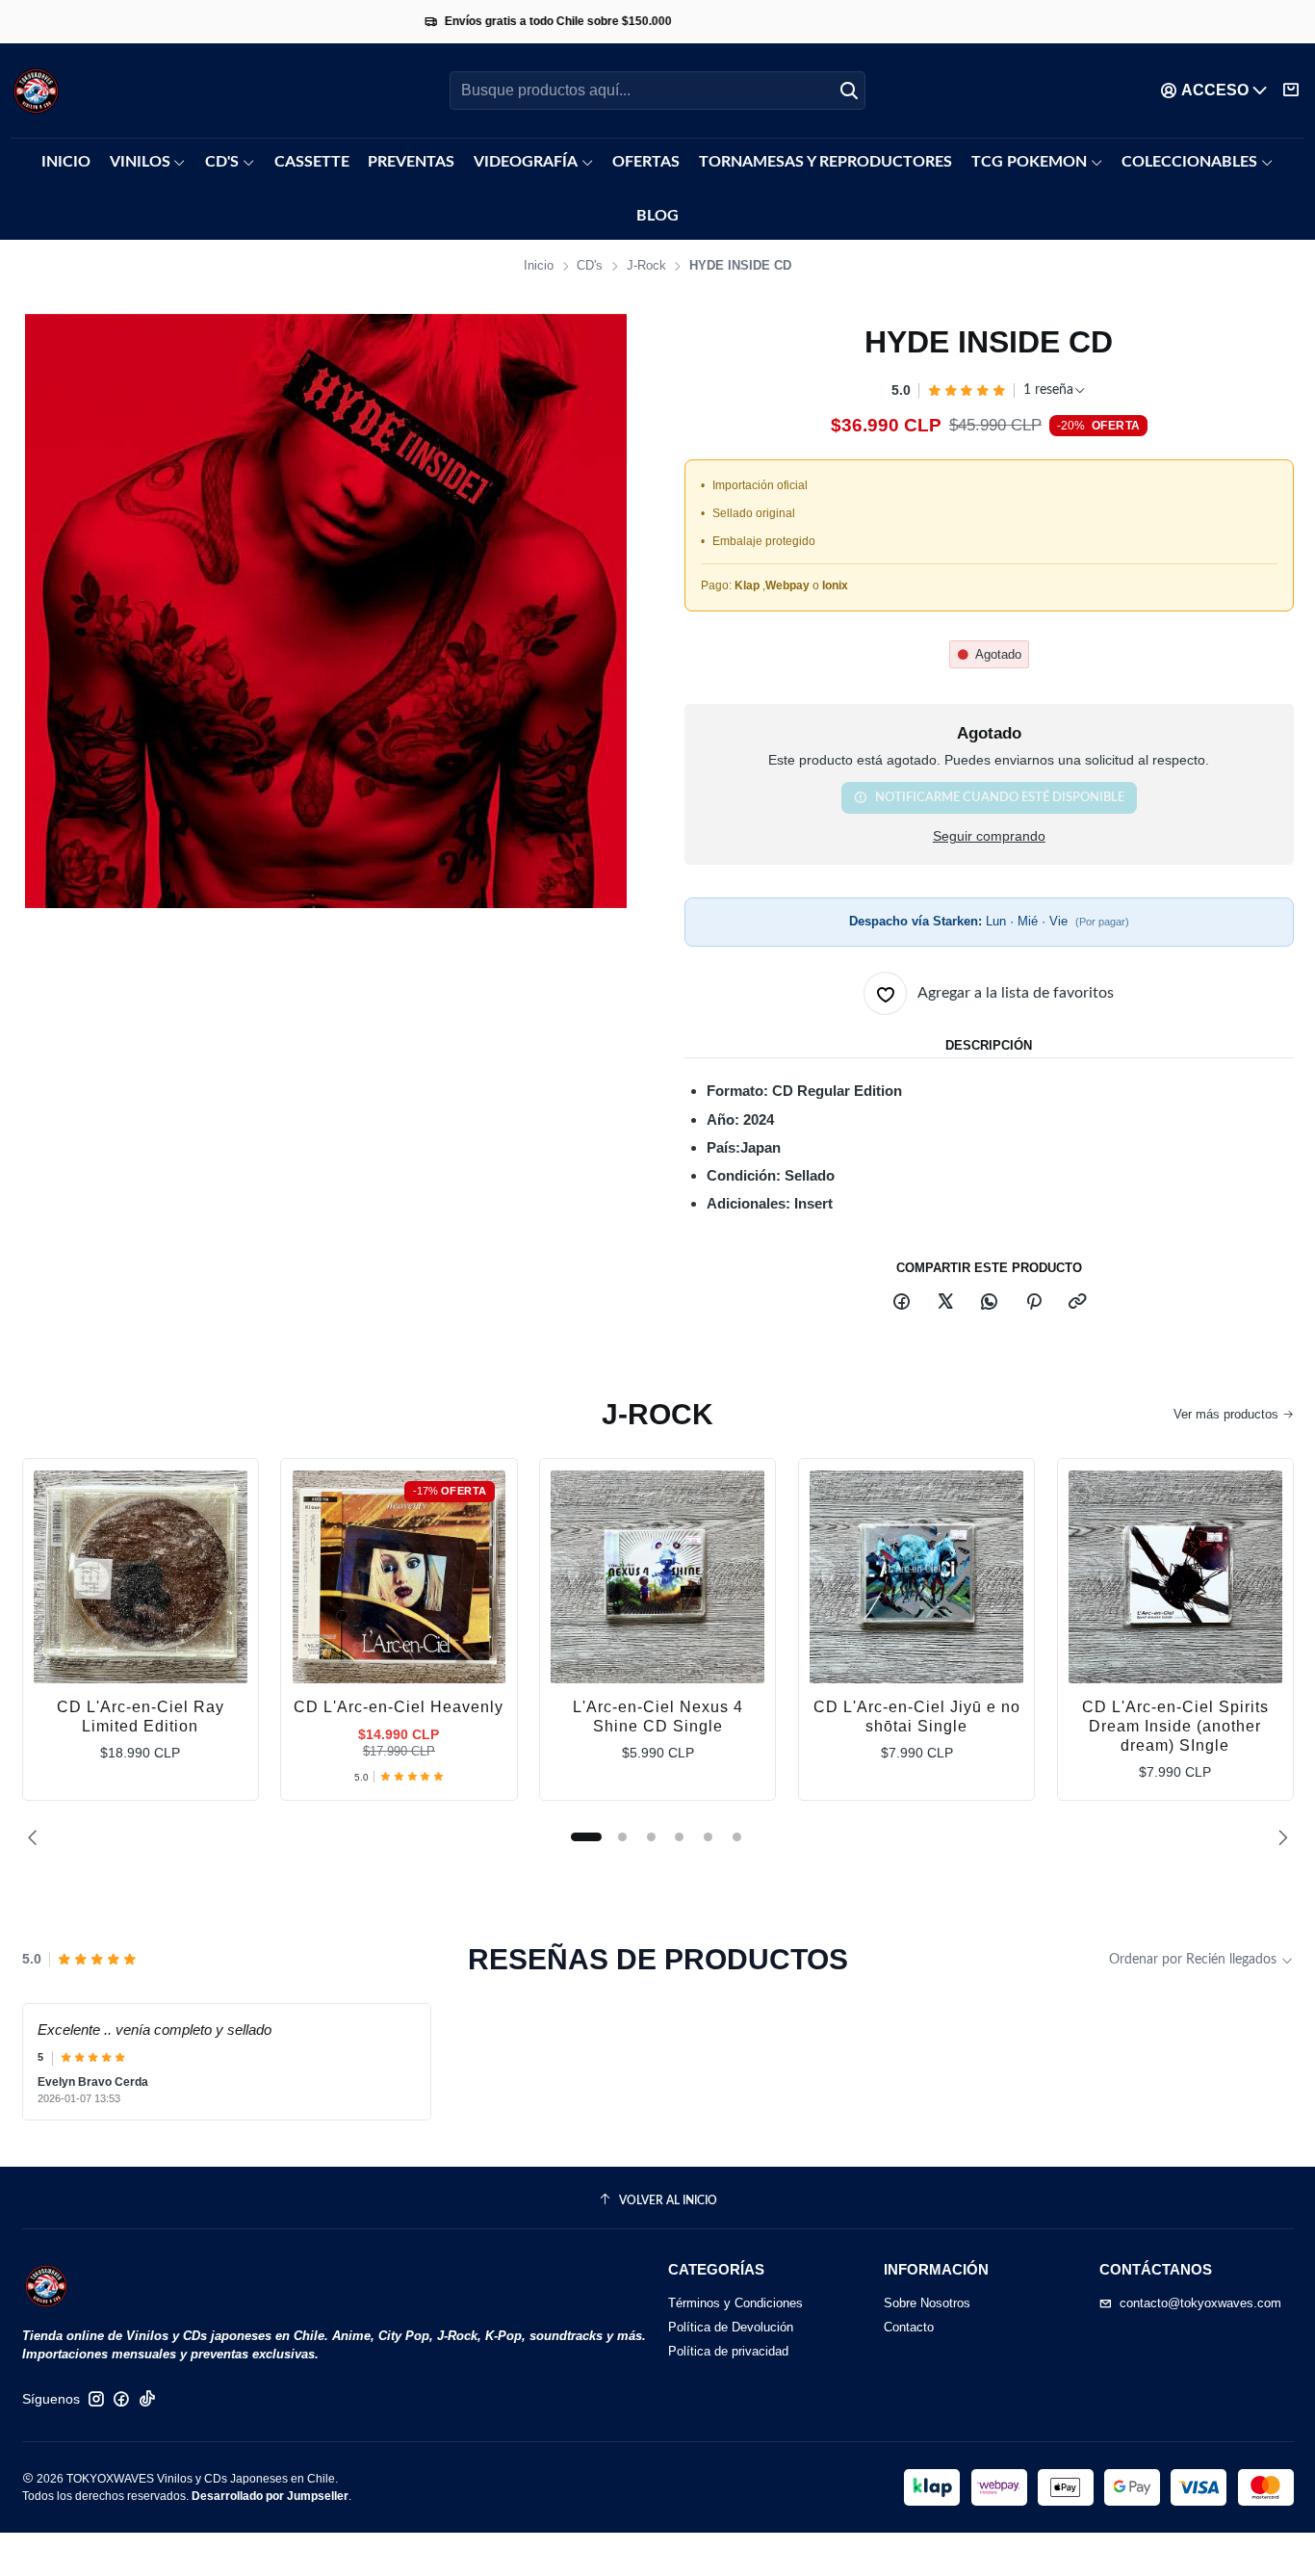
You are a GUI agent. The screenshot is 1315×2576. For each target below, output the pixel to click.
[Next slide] (1279, 1837)
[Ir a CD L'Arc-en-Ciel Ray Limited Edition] (141, 1577)
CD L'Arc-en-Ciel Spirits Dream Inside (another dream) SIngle (1175, 1726)
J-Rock (646, 266)
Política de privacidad (728, 2351)
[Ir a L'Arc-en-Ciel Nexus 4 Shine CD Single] (657, 1577)
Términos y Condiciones (735, 2303)
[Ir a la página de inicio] (36, 91)
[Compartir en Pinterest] (1033, 1302)
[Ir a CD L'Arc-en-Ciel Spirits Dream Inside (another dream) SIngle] (1175, 1577)
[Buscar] (849, 91)
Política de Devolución (731, 2327)
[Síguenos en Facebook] (121, 2399)
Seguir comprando (989, 837)
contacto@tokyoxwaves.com (1200, 2303)
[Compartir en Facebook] (901, 1302)
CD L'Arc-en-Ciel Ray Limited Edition (141, 1717)
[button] (586, 1837)
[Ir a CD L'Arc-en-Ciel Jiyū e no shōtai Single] (916, 1577)
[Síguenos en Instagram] (96, 2399)
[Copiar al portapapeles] (1077, 1302)
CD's (590, 266)
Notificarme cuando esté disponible (1000, 797)
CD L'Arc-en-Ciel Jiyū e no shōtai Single (917, 1717)
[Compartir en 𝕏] (945, 1302)
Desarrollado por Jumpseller (270, 2496)
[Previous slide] (37, 1837)
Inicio (539, 266)
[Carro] (1291, 91)
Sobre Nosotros (927, 2303)
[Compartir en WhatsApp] (990, 1302)
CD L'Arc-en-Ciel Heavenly (399, 1707)
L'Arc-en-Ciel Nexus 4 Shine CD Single (658, 1717)
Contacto (909, 2327)
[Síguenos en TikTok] (147, 2399)
